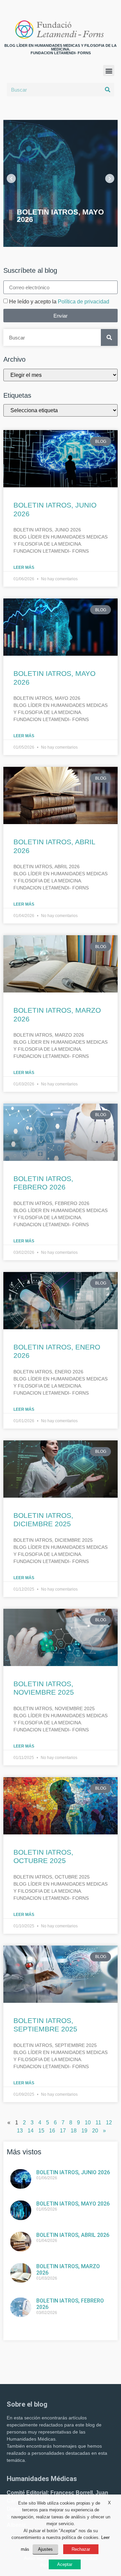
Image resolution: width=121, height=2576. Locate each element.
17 (63, 2131)
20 (95, 2131)
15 (41, 2131)
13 (20, 2131)
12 (109, 2123)
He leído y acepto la (59, 302)
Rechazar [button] (81, 2549)
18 (74, 2131)
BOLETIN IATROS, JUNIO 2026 (73, 2172)
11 (98, 2123)
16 (52, 2131)
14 (31, 2131)
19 (84, 2131)
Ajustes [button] (45, 2549)
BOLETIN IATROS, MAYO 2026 (73, 2204)
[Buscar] (108, 90)
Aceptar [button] (65, 2564)
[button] (109, 71)
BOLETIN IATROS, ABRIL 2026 (73, 2235)
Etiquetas (17, 395)
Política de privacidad (84, 302)
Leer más (24, 567)
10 (88, 2123)
